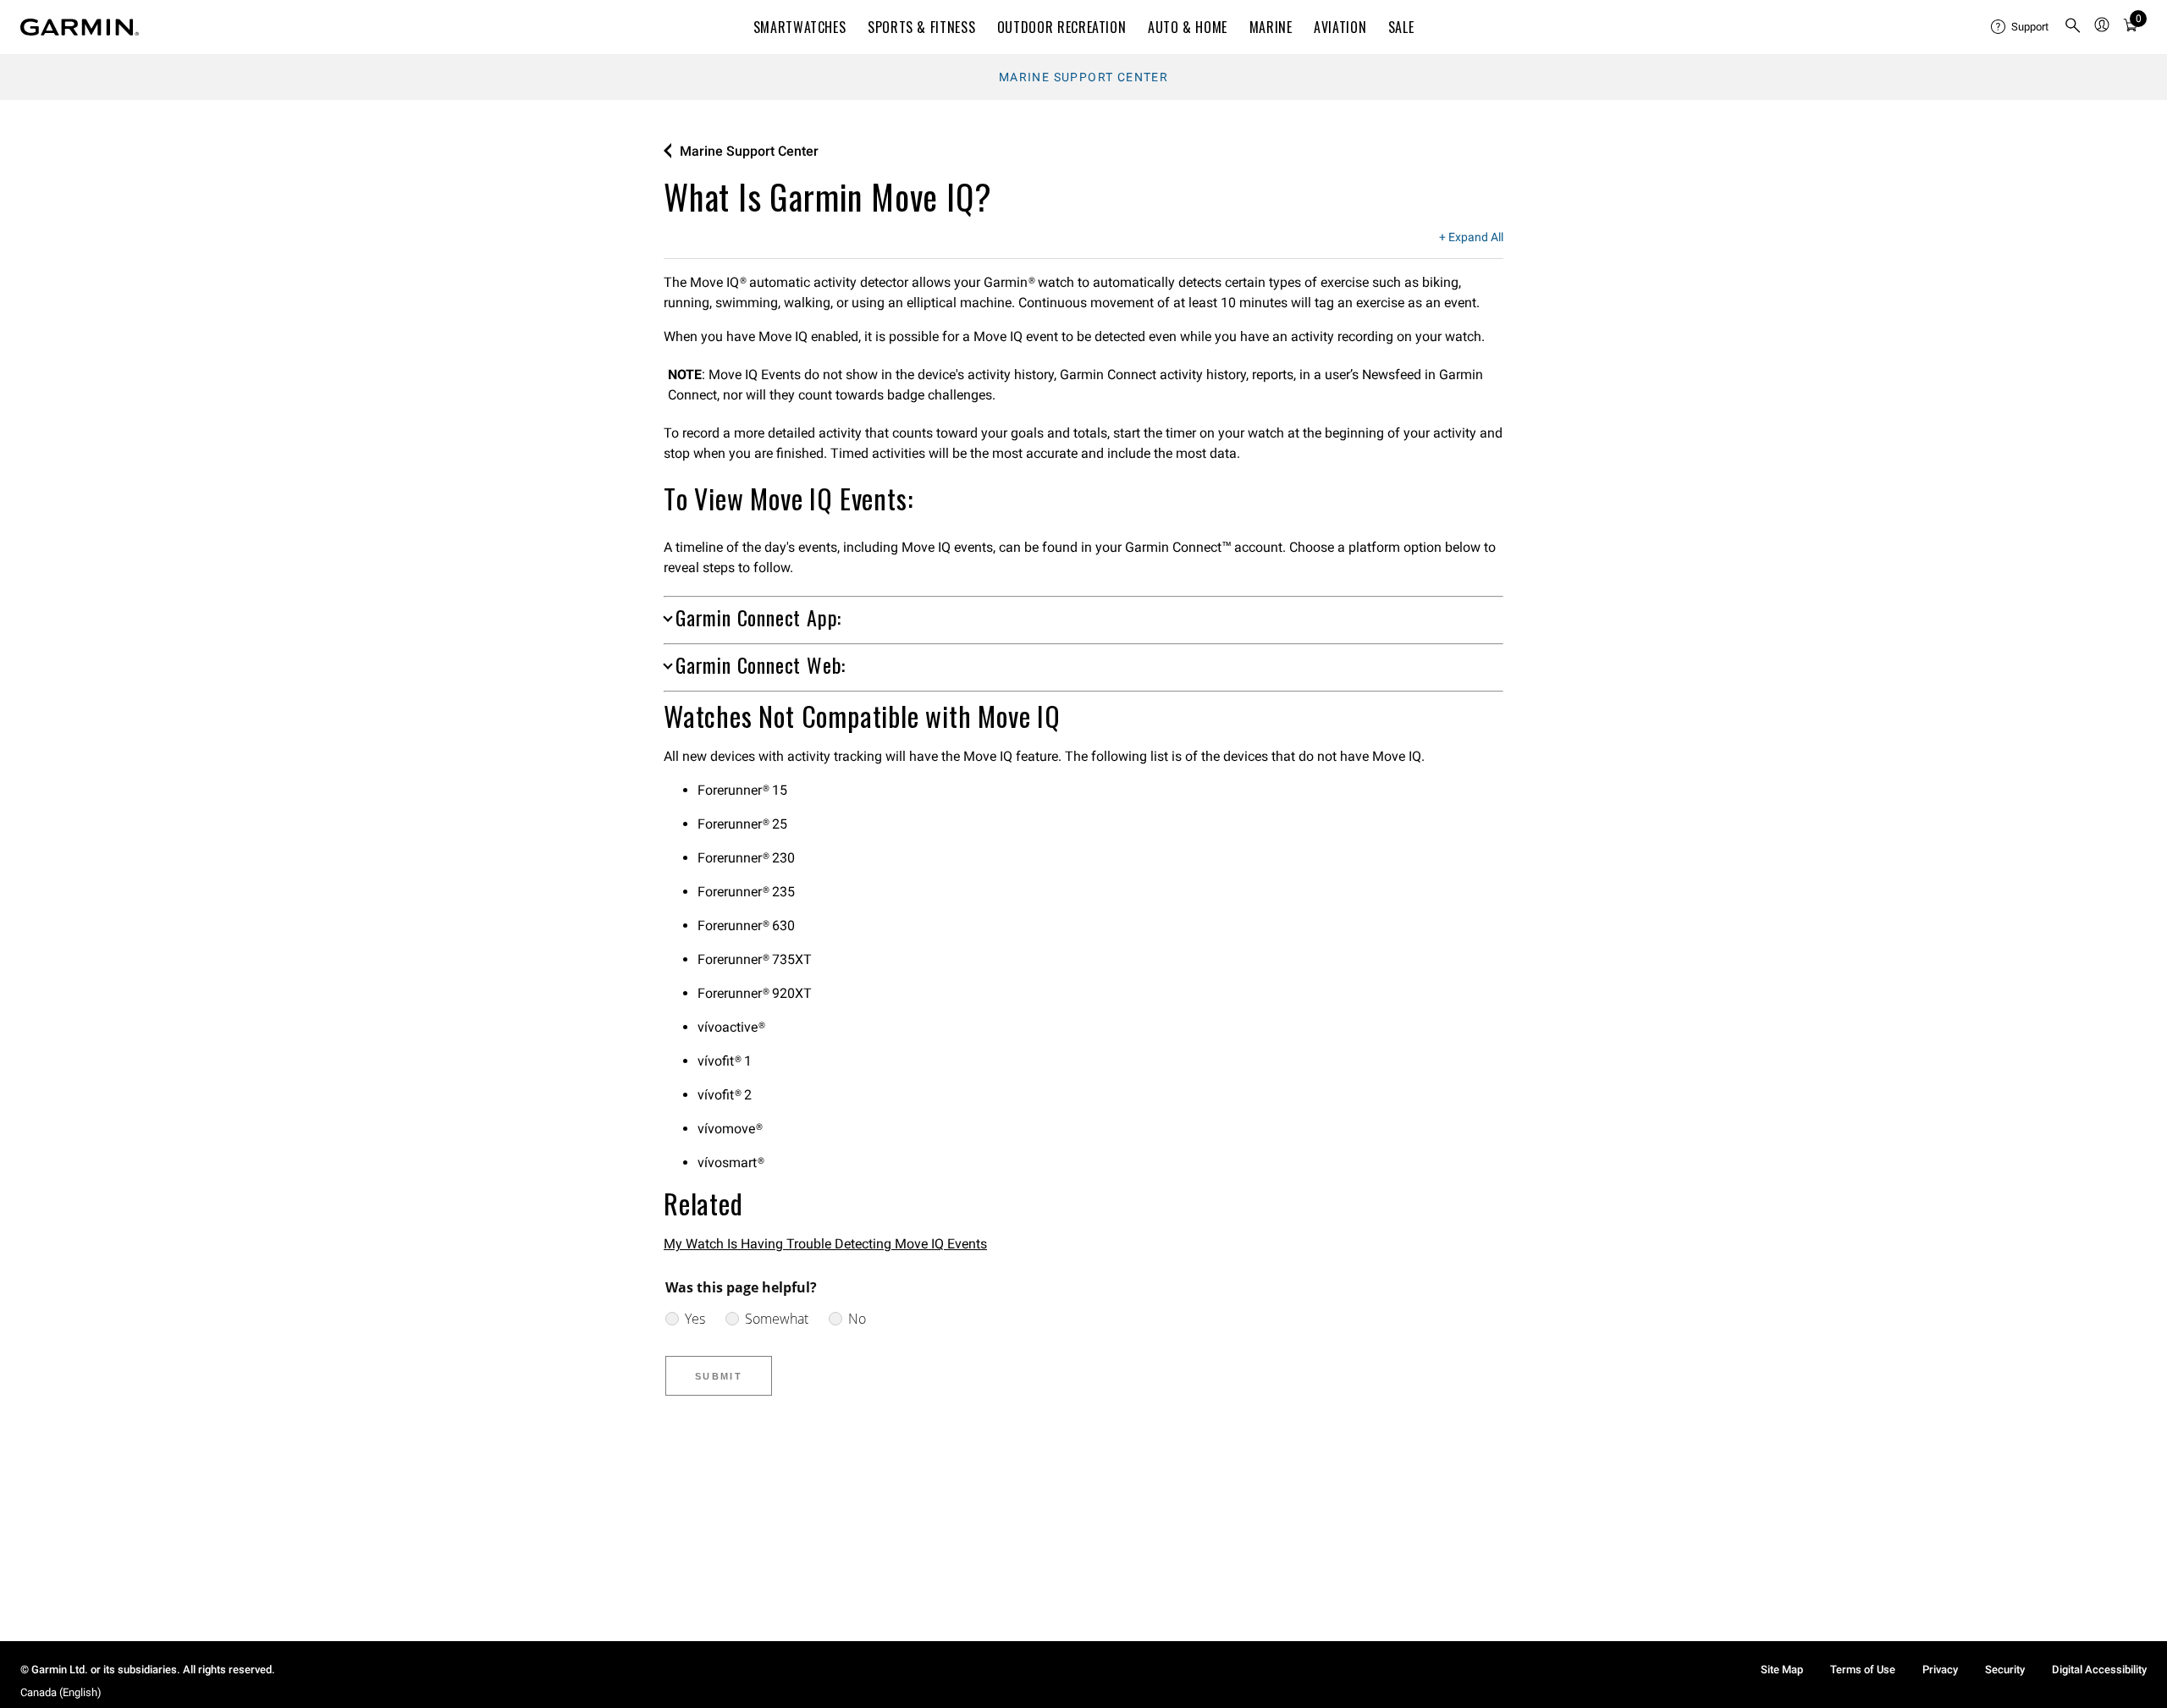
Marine (1271, 27)
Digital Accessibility (2099, 1669)
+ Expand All (1471, 238)
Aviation (1340, 27)
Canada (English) (61, 1692)
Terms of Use (1863, 1669)
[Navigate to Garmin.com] (80, 27)
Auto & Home (1188, 27)
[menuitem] (2021, 27)
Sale (1401, 27)
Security (2005, 1669)
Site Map (1782, 1669)
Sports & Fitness (921, 27)
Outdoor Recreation (1062, 27)
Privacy (1940, 1669)
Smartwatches (800, 27)
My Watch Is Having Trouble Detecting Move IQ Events (825, 1244)
